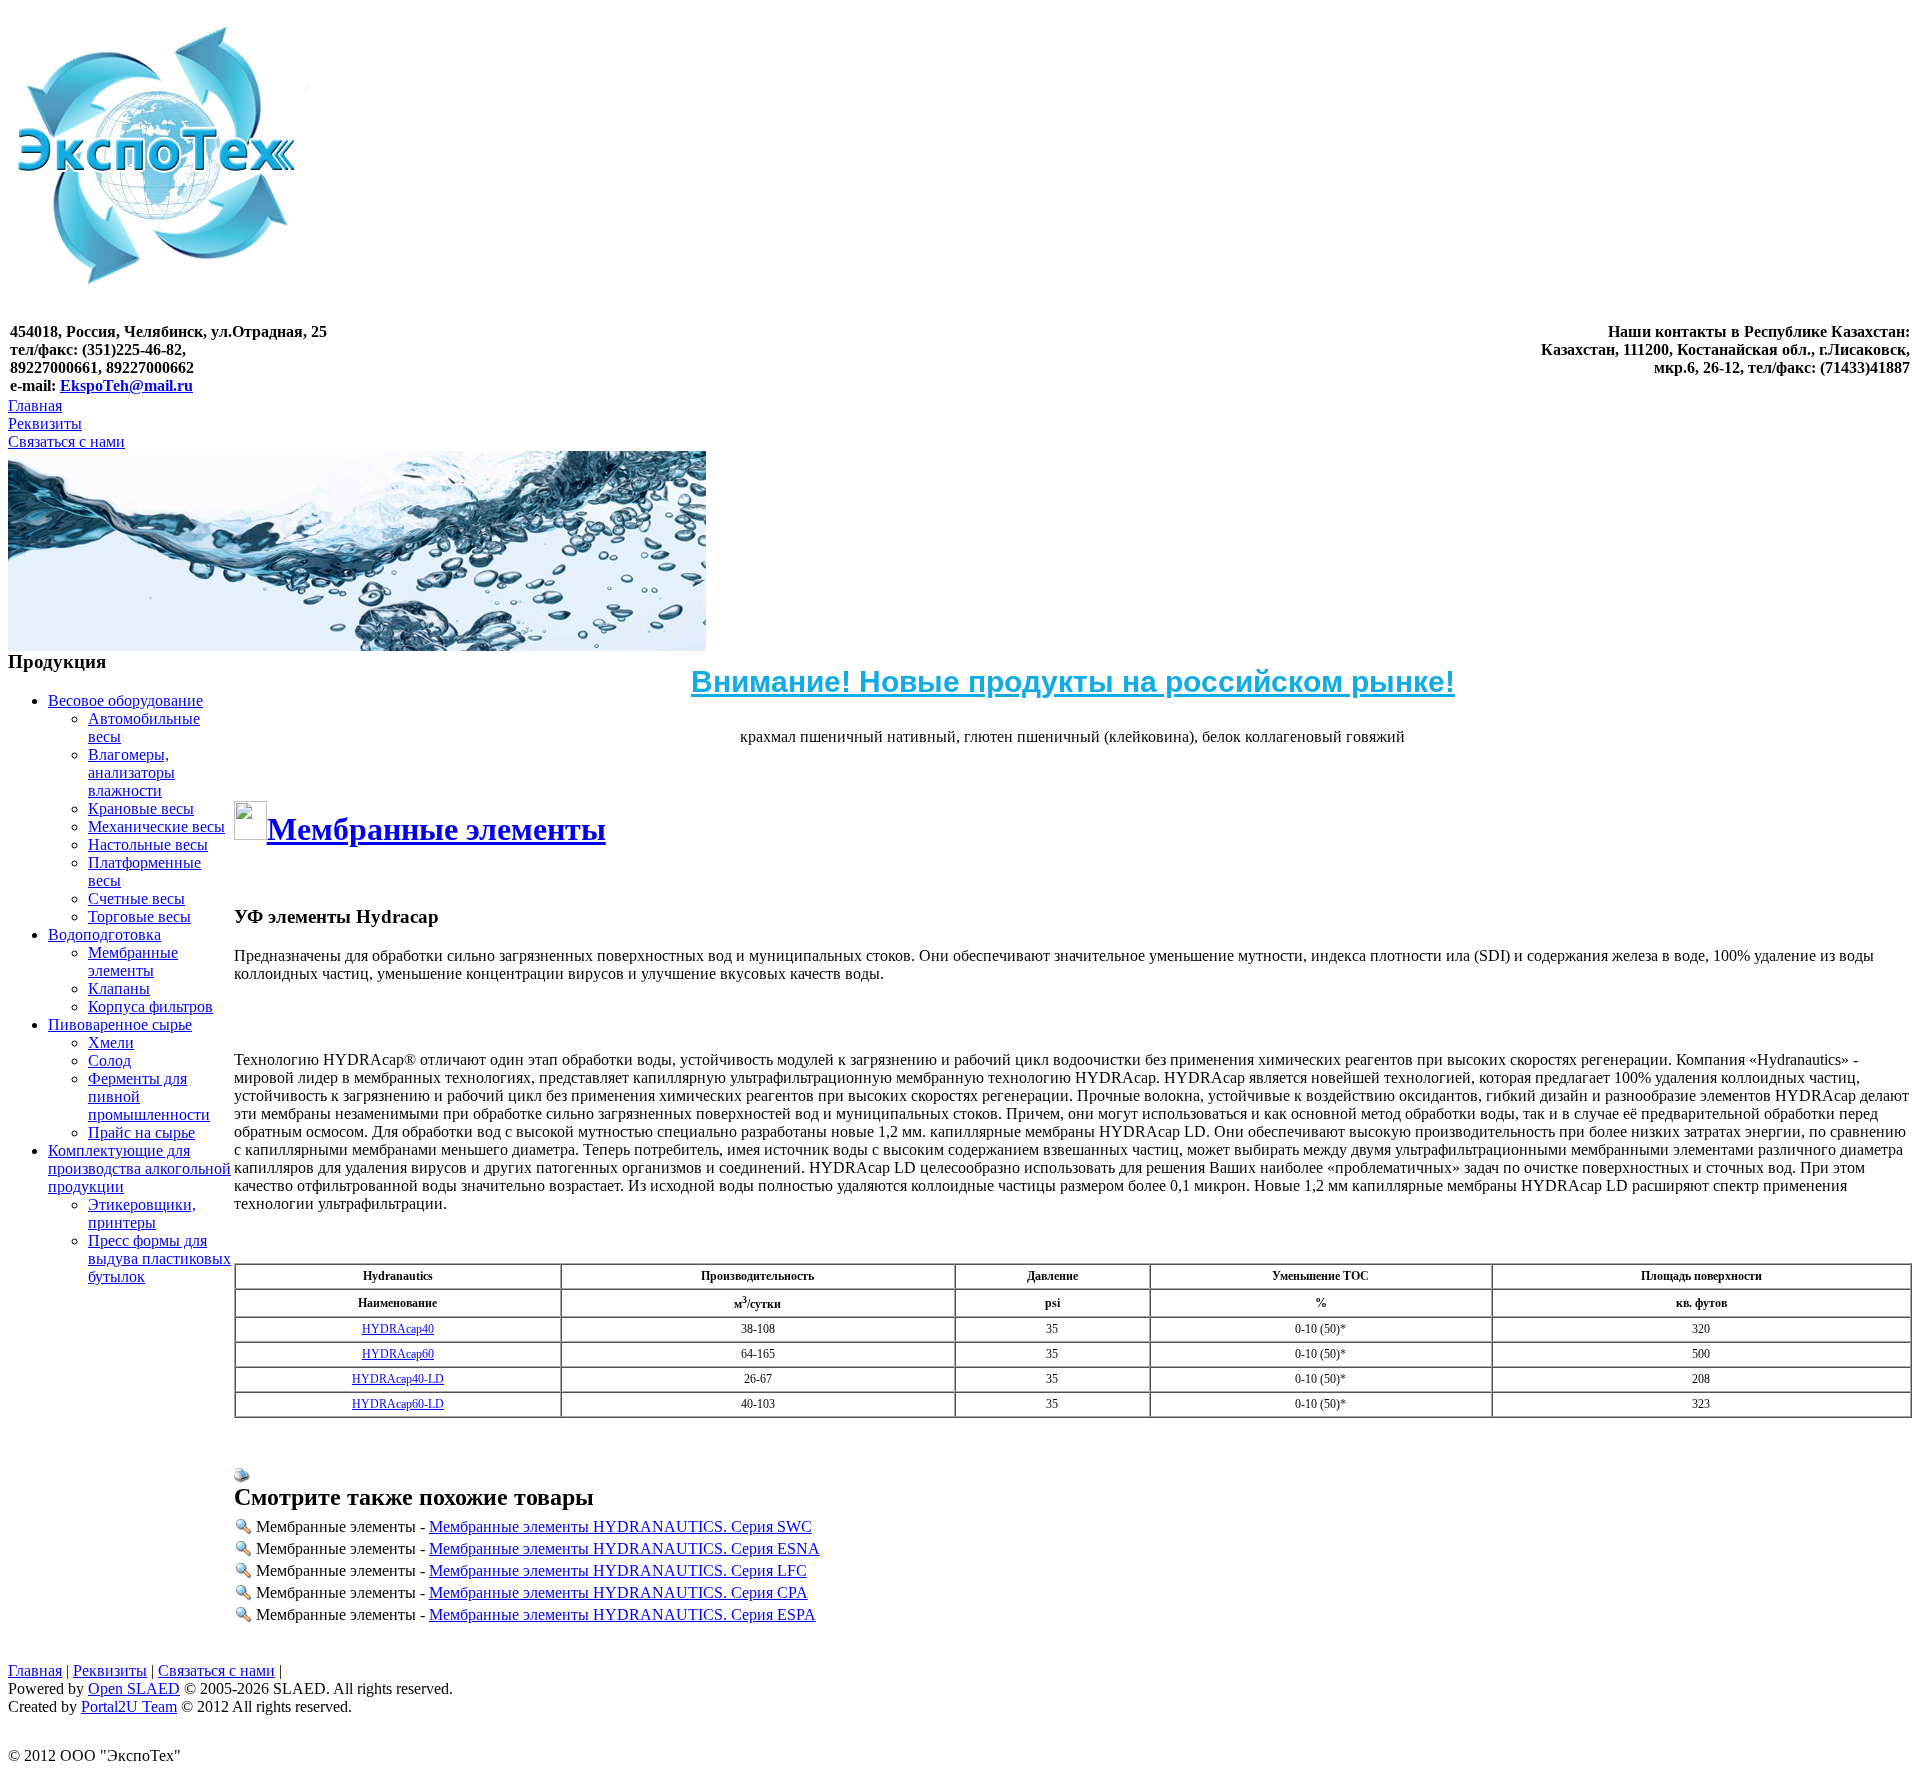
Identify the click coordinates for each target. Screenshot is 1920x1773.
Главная (35, 405)
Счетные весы (136, 898)
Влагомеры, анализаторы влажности (131, 772)
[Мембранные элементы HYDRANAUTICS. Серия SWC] (244, 1529)
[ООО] (158, 318)
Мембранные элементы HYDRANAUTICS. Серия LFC (618, 1570)
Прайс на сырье (141, 1132)
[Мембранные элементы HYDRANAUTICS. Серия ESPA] (244, 1617)
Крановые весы (141, 808)
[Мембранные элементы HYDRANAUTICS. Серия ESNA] (244, 1551)
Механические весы (156, 826)
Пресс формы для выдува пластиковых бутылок (159, 1258)
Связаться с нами (66, 441)
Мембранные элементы (133, 961)
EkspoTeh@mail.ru (126, 385)
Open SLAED (134, 1688)
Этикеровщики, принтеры (142, 1213)
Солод (109, 1060)
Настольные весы (148, 844)
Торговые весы (139, 916)
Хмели (111, 1042)
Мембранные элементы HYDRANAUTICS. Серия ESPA (622, 1614)
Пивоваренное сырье (120, 1024)
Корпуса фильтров (150, 1006)
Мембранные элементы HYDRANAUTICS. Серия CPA (618, 1592)
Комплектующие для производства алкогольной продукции (139, 1168)
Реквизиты (45, 423)
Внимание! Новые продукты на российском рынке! (1073, 681)
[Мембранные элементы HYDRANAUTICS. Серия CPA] (244, 1595)
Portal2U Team (129, 1706)
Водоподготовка (104, 934)
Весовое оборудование (125, 700)
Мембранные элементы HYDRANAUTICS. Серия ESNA (624, 1548)
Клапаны (119, 988)
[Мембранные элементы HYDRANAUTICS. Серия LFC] (244, 1573)
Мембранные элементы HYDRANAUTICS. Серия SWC (620, 1526)
